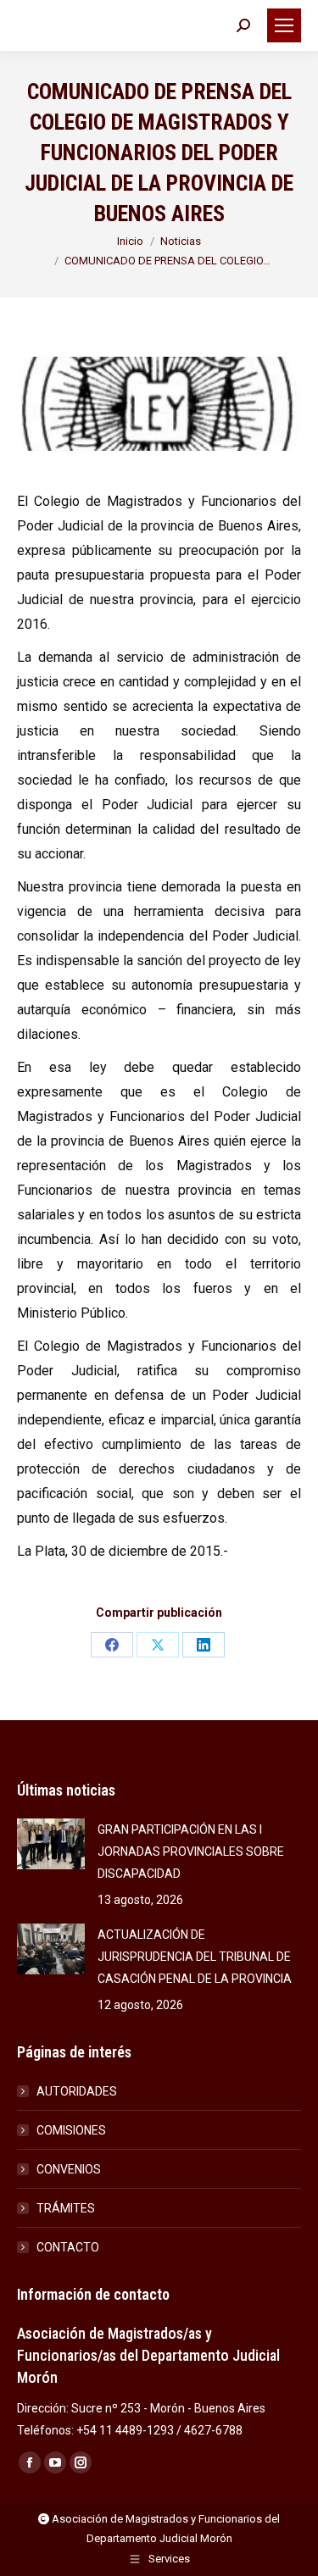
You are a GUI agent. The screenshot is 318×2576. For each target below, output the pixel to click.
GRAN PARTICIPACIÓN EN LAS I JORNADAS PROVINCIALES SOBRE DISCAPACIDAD (191, 1851)
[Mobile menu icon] (284, 25)
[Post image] (51, 1844)
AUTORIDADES (77, 2091)
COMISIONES (71, 2130)
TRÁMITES (66, 2208)
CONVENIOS (69, 2169)
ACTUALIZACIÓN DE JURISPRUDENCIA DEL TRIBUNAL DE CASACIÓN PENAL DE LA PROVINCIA (195, 1957)
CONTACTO (68, 2247)
